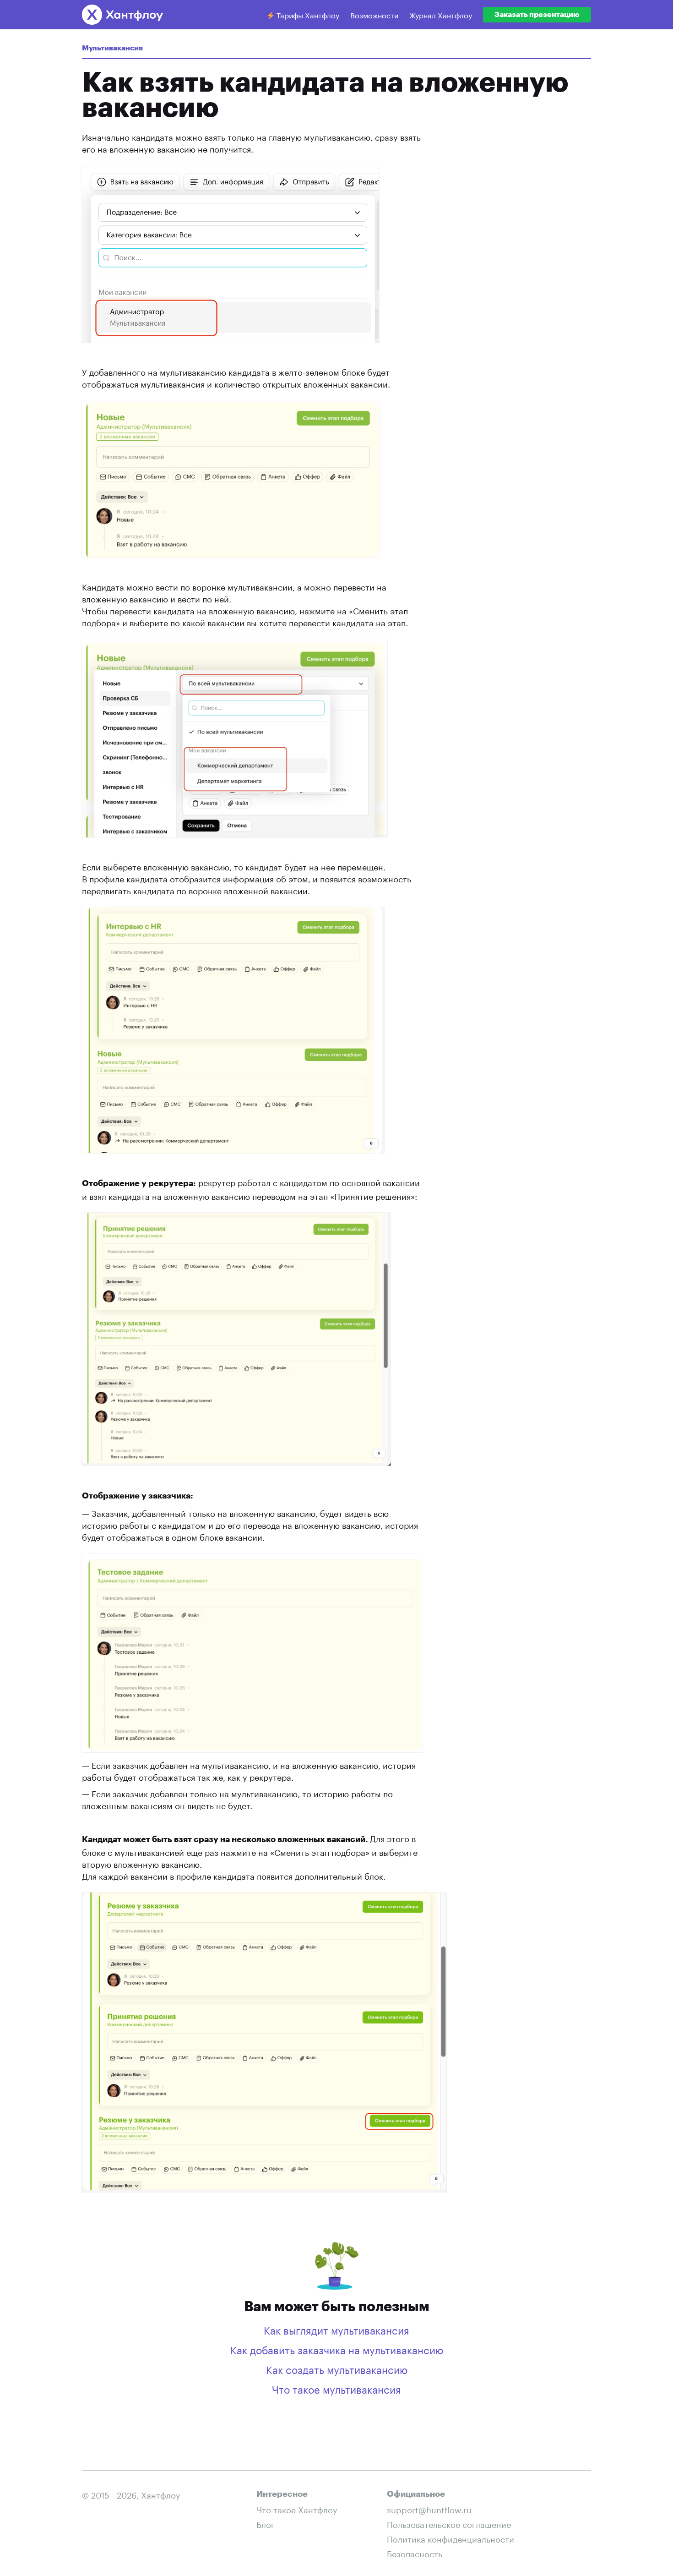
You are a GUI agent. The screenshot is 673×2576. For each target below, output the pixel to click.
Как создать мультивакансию (337, 2368)
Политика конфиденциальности (450, 2538)
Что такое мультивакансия (336, 2388)
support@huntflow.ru (429, 2509)
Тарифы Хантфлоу (307, 14)
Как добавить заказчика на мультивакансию (337, 2349)
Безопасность (415, 2553)
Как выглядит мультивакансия (336, 2329)
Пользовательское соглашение (449, 2523)
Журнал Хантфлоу (441, 14)
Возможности (374, 14)
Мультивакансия (112, 48)
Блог (266, 2523)
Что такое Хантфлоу (297, 2509)
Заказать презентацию (537, 15)
